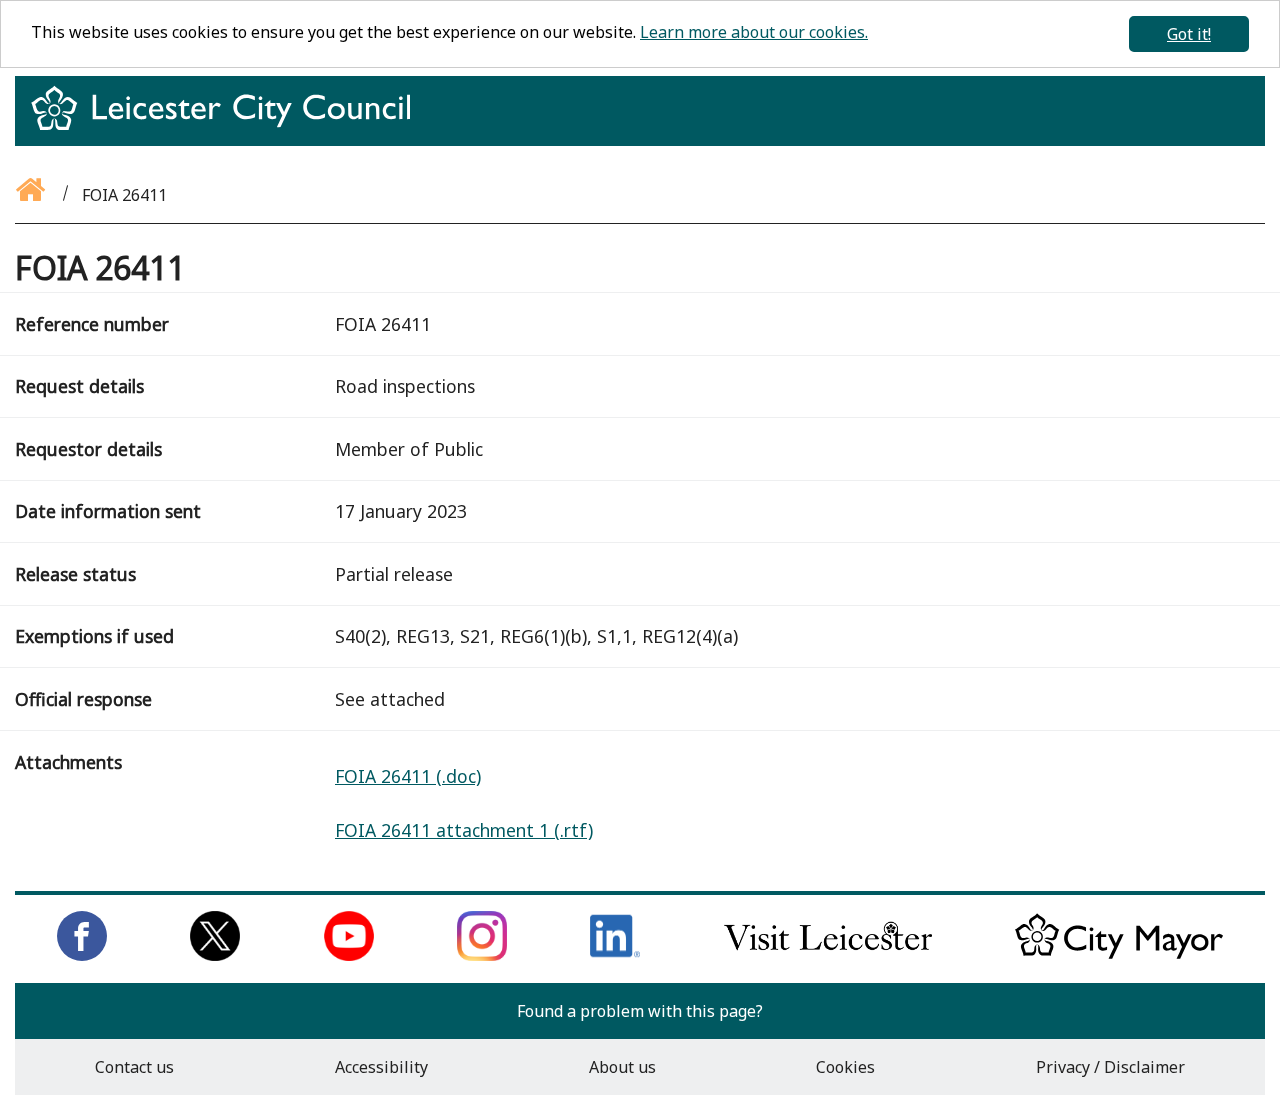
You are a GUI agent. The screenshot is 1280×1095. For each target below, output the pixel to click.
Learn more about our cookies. (754, 32)
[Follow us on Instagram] (482, 955)
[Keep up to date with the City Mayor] (1119, 955)
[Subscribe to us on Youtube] (349, 955)
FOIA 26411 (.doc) (408, 776)
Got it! (1189, 34)
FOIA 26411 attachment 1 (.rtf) (464, 830)
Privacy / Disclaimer (1110, 1067)
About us (622, 1067)
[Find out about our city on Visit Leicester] (828, 955)
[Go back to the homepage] (32, 195)
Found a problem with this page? (640, 1011)
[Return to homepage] (228, 126)
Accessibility (381, 1067)
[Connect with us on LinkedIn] (615, 955)
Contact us (134, 1067)
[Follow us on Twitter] (215, 955)
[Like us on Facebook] (82, 955)
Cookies (845, 1067)
